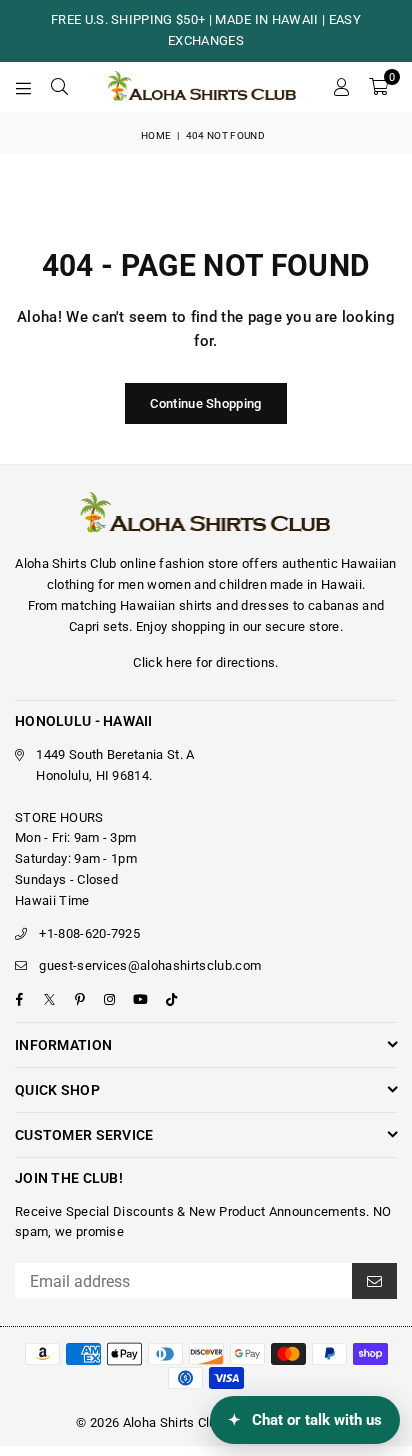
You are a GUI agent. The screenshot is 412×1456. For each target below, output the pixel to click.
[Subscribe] (374, 1281)
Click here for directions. (205, 662)
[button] (378, 87)
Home (156, 135)
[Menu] (24, 87)
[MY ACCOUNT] (341, 87)
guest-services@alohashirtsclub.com (150, 965)
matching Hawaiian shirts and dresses (175, 605)
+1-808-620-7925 (89, 933)
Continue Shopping (205, 403)
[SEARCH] (60, 87)
